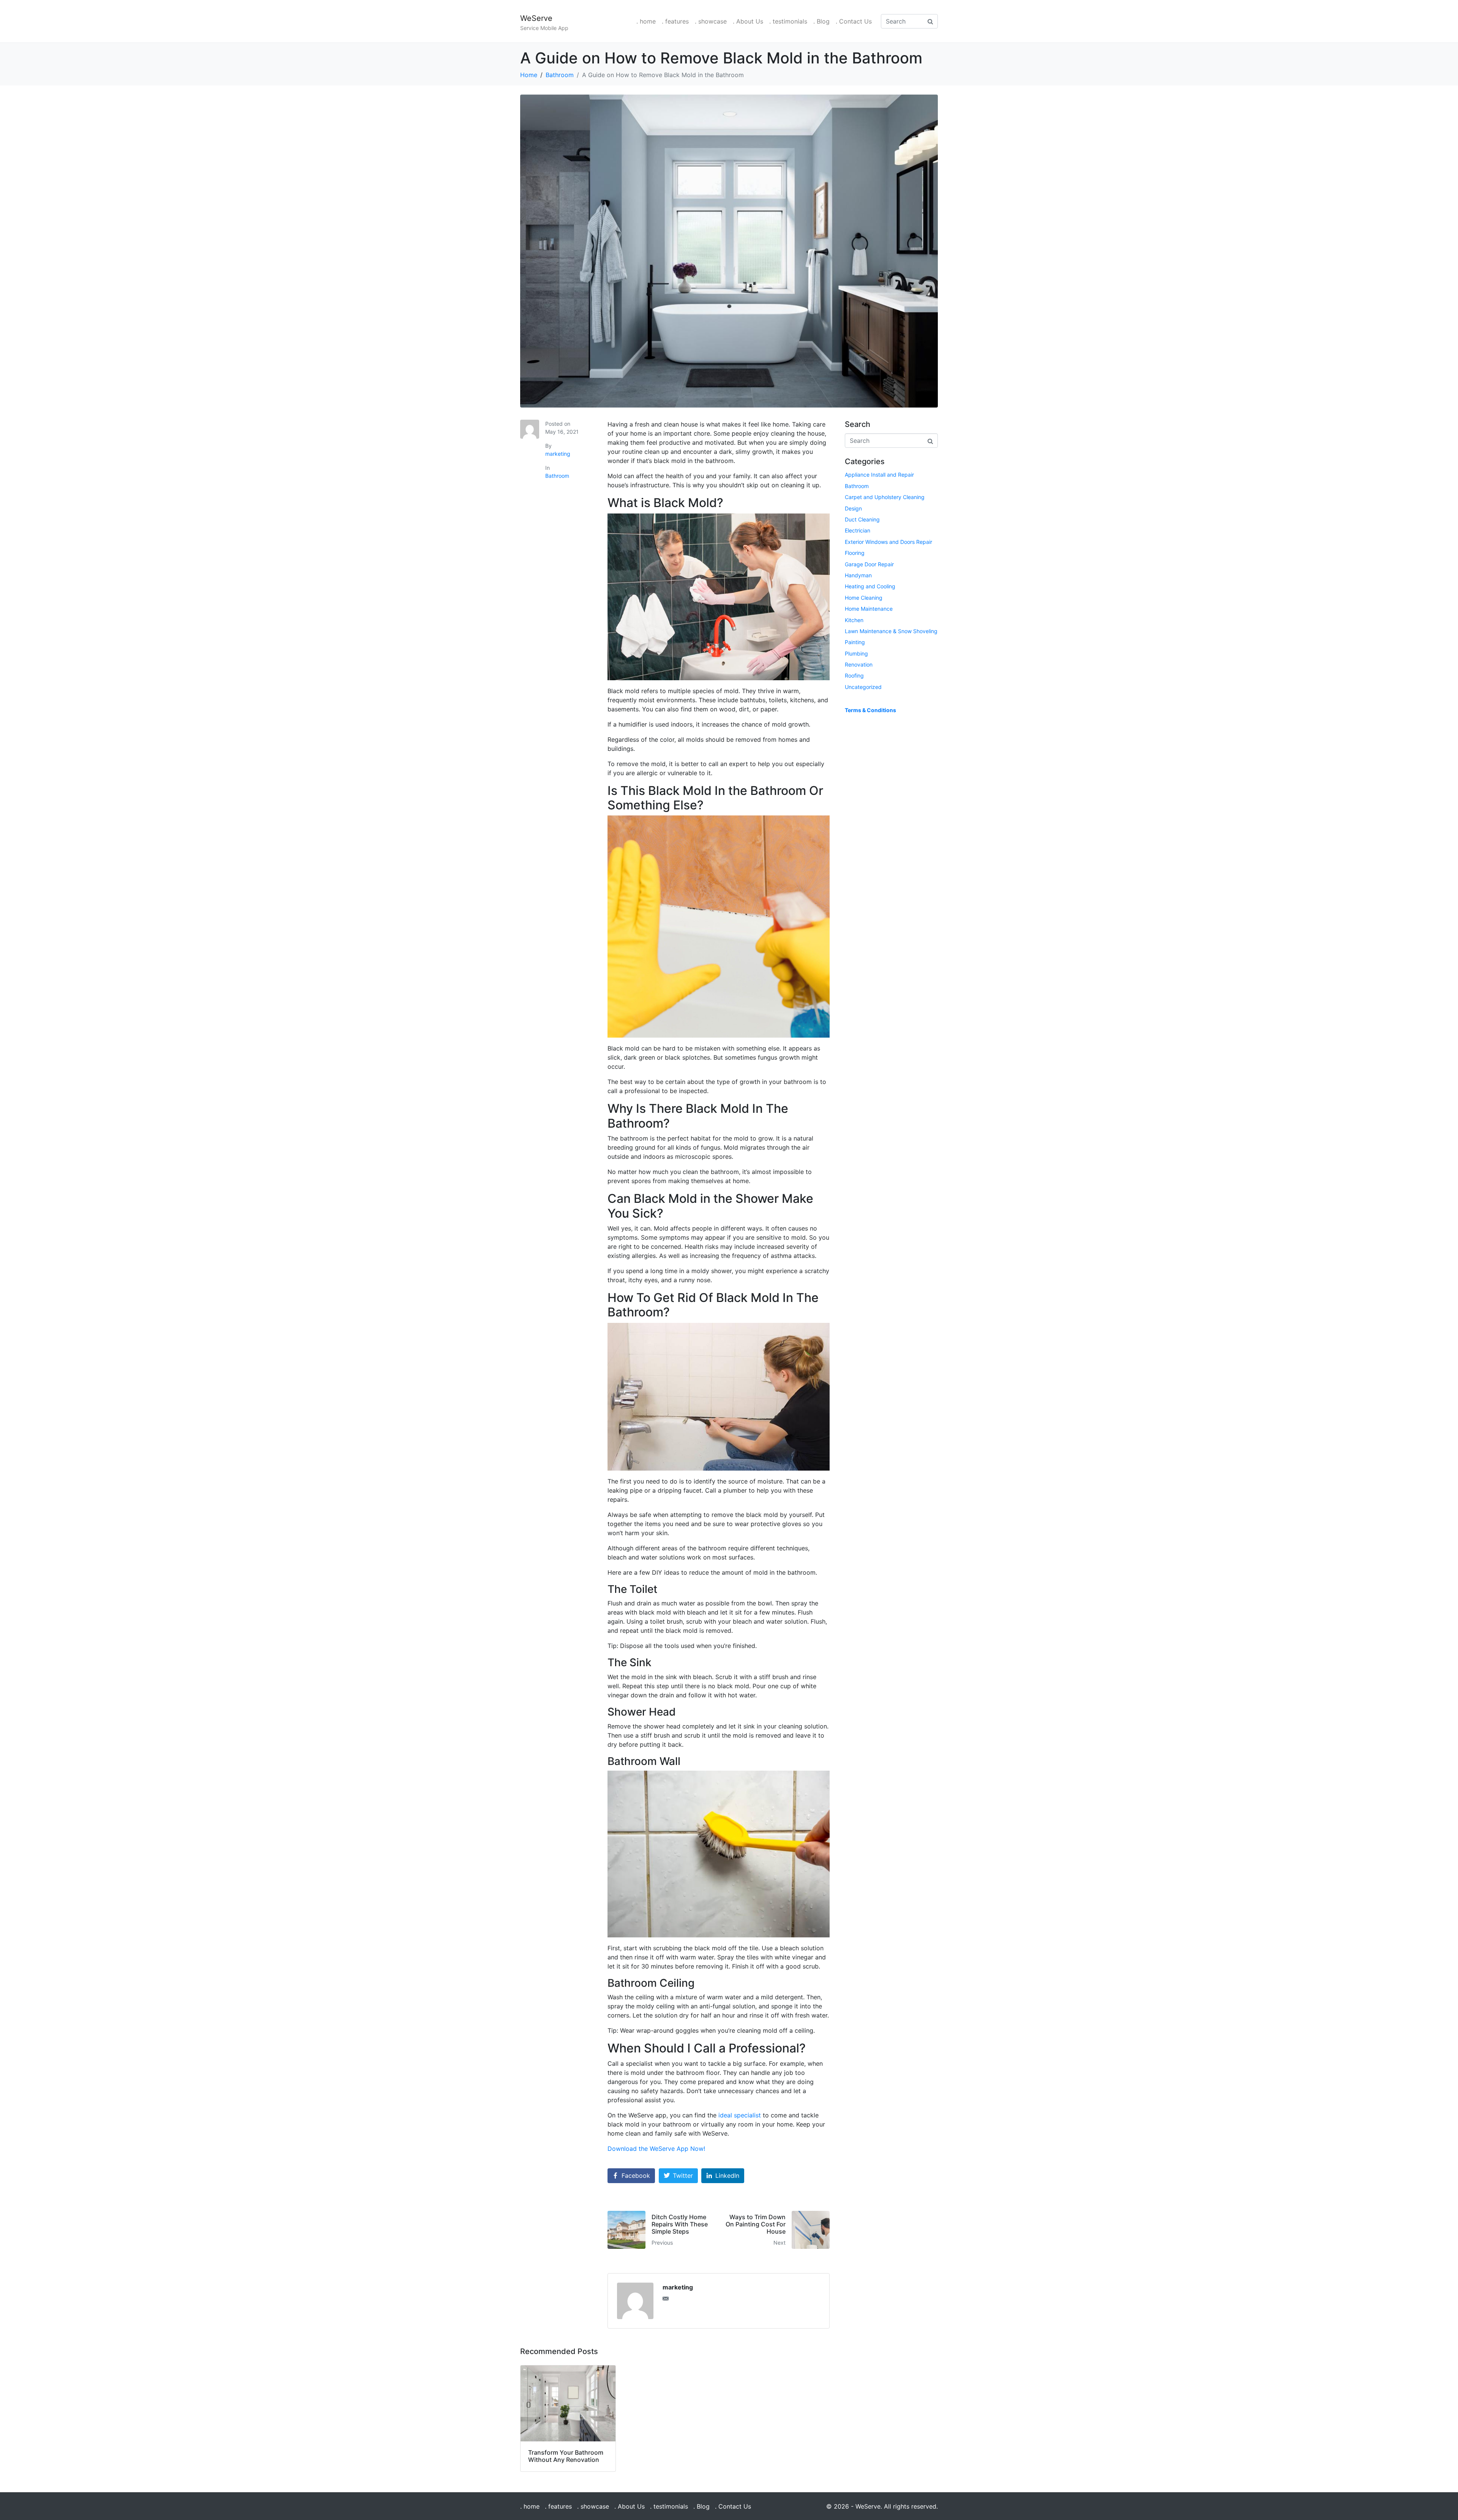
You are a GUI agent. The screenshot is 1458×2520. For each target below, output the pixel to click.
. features (675, 21)
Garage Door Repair (869, 564)
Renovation (859, 664)
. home (646, 21)
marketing (558, 454)
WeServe (536, 18)
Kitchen (854, 620)
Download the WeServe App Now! (656, 2149)
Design (853, 508)
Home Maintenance (869, 609)
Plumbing (856, 653)
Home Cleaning (864, 598)
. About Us (748, 21)
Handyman (858, 575)
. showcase (711, 21)
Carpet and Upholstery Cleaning (885, 497)
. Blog (821, 21)
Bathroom (557, 476)
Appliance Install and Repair (879, 475)
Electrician (858, 530)
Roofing (854, 675)
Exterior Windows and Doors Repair (888, 542)
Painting (855, 642)
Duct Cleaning (862, 519)
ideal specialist (740, 2115)
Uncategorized (863, 687)
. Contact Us (854, 21)
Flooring (855, 553)
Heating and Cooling (870, 586)
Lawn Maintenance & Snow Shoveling (891, 631)
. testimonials (788, 21)
